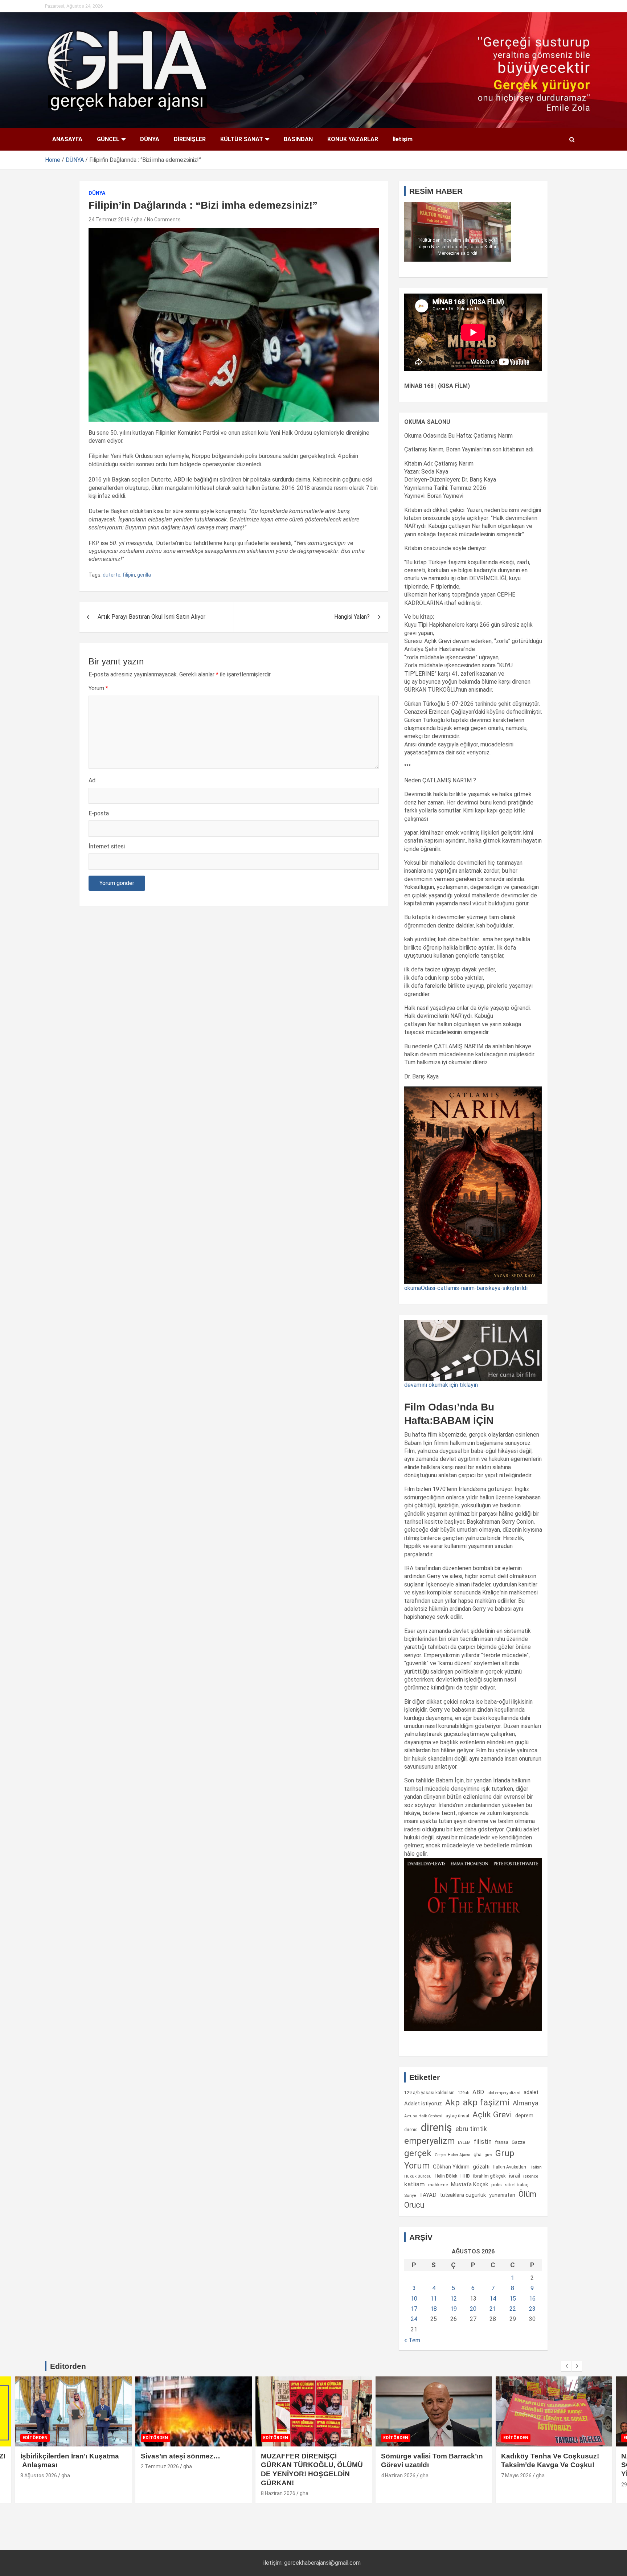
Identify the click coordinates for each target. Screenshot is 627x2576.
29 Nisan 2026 (517, 2485)
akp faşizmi (486, 2102)
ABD (478, 2092)
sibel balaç (517, 2184)
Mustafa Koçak (470, 2184)
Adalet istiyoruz (423, 2104)
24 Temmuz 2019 (109, 220)
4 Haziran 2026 (278, 2475)
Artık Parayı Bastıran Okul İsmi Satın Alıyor (151, 617)
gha (138, 220)
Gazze (518, 2142)
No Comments (164, 220)
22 (513, 2309)
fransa (502, 2142)
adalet (531, 2092)
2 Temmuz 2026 (40, 2466)
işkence (531, 2176)
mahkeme (438, 2185)
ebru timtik (471, 2129)
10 (414, 2299)
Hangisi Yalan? (352, 617)
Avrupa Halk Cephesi (423, 2116)
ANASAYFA (67, 139)
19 (454, 2309)
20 (473, 2309)
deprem (524, 2116)
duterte (112, 575)
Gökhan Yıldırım (451, 2167)
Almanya (526, 2103)
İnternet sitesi (107, 846)
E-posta (99, 813)
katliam (415, 2184)
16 (532, 2299)
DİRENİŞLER (190, 139)
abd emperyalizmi (504, 2093)
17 (414, 2309)
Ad (92, 780)
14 (493, 2299)
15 (513, 2299)
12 (454, 2299)
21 (493, 2309)
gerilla (144, 575)
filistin (483, 2142)
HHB (465, 2176)
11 (434, 2299)
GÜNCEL (108, 139)
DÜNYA (150, 139)
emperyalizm (429, 2141)
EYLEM (464, 2142)
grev (488, 2155)
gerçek (418, 2153)
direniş (437, 2127)
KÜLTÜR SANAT (242, 139)
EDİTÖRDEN (35, 2438)
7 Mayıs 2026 (396, 2475)
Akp (452, 2102)
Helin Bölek (446, 2176)
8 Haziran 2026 (158, 2493)
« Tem (412, 2340)
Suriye (410, 2195)
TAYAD (428, 2195)
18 (434, 2309)
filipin (129, 575)
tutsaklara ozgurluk (463, 2195)
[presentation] (566, 2366)
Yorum (98, 688)
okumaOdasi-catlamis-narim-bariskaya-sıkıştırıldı (466, 1288)
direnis (411, 2130)
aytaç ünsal (457, 2116)
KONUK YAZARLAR (353, 139)
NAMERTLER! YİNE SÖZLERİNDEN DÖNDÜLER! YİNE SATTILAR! (548, 2465)
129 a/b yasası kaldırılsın (429, 2093)
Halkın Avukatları (509, 2167)
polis (497, 2185)
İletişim (403, 139)
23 (532, 2309)
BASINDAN (298, 139)
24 (414, 2319)
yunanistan (502, 2195)
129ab (464, 2093)
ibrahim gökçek (489, 2176)
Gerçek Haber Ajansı (452, 2155)
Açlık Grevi (492, 2114)
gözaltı (481, 2167)
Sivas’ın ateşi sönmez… (60, 2456)
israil (515, 2176)
